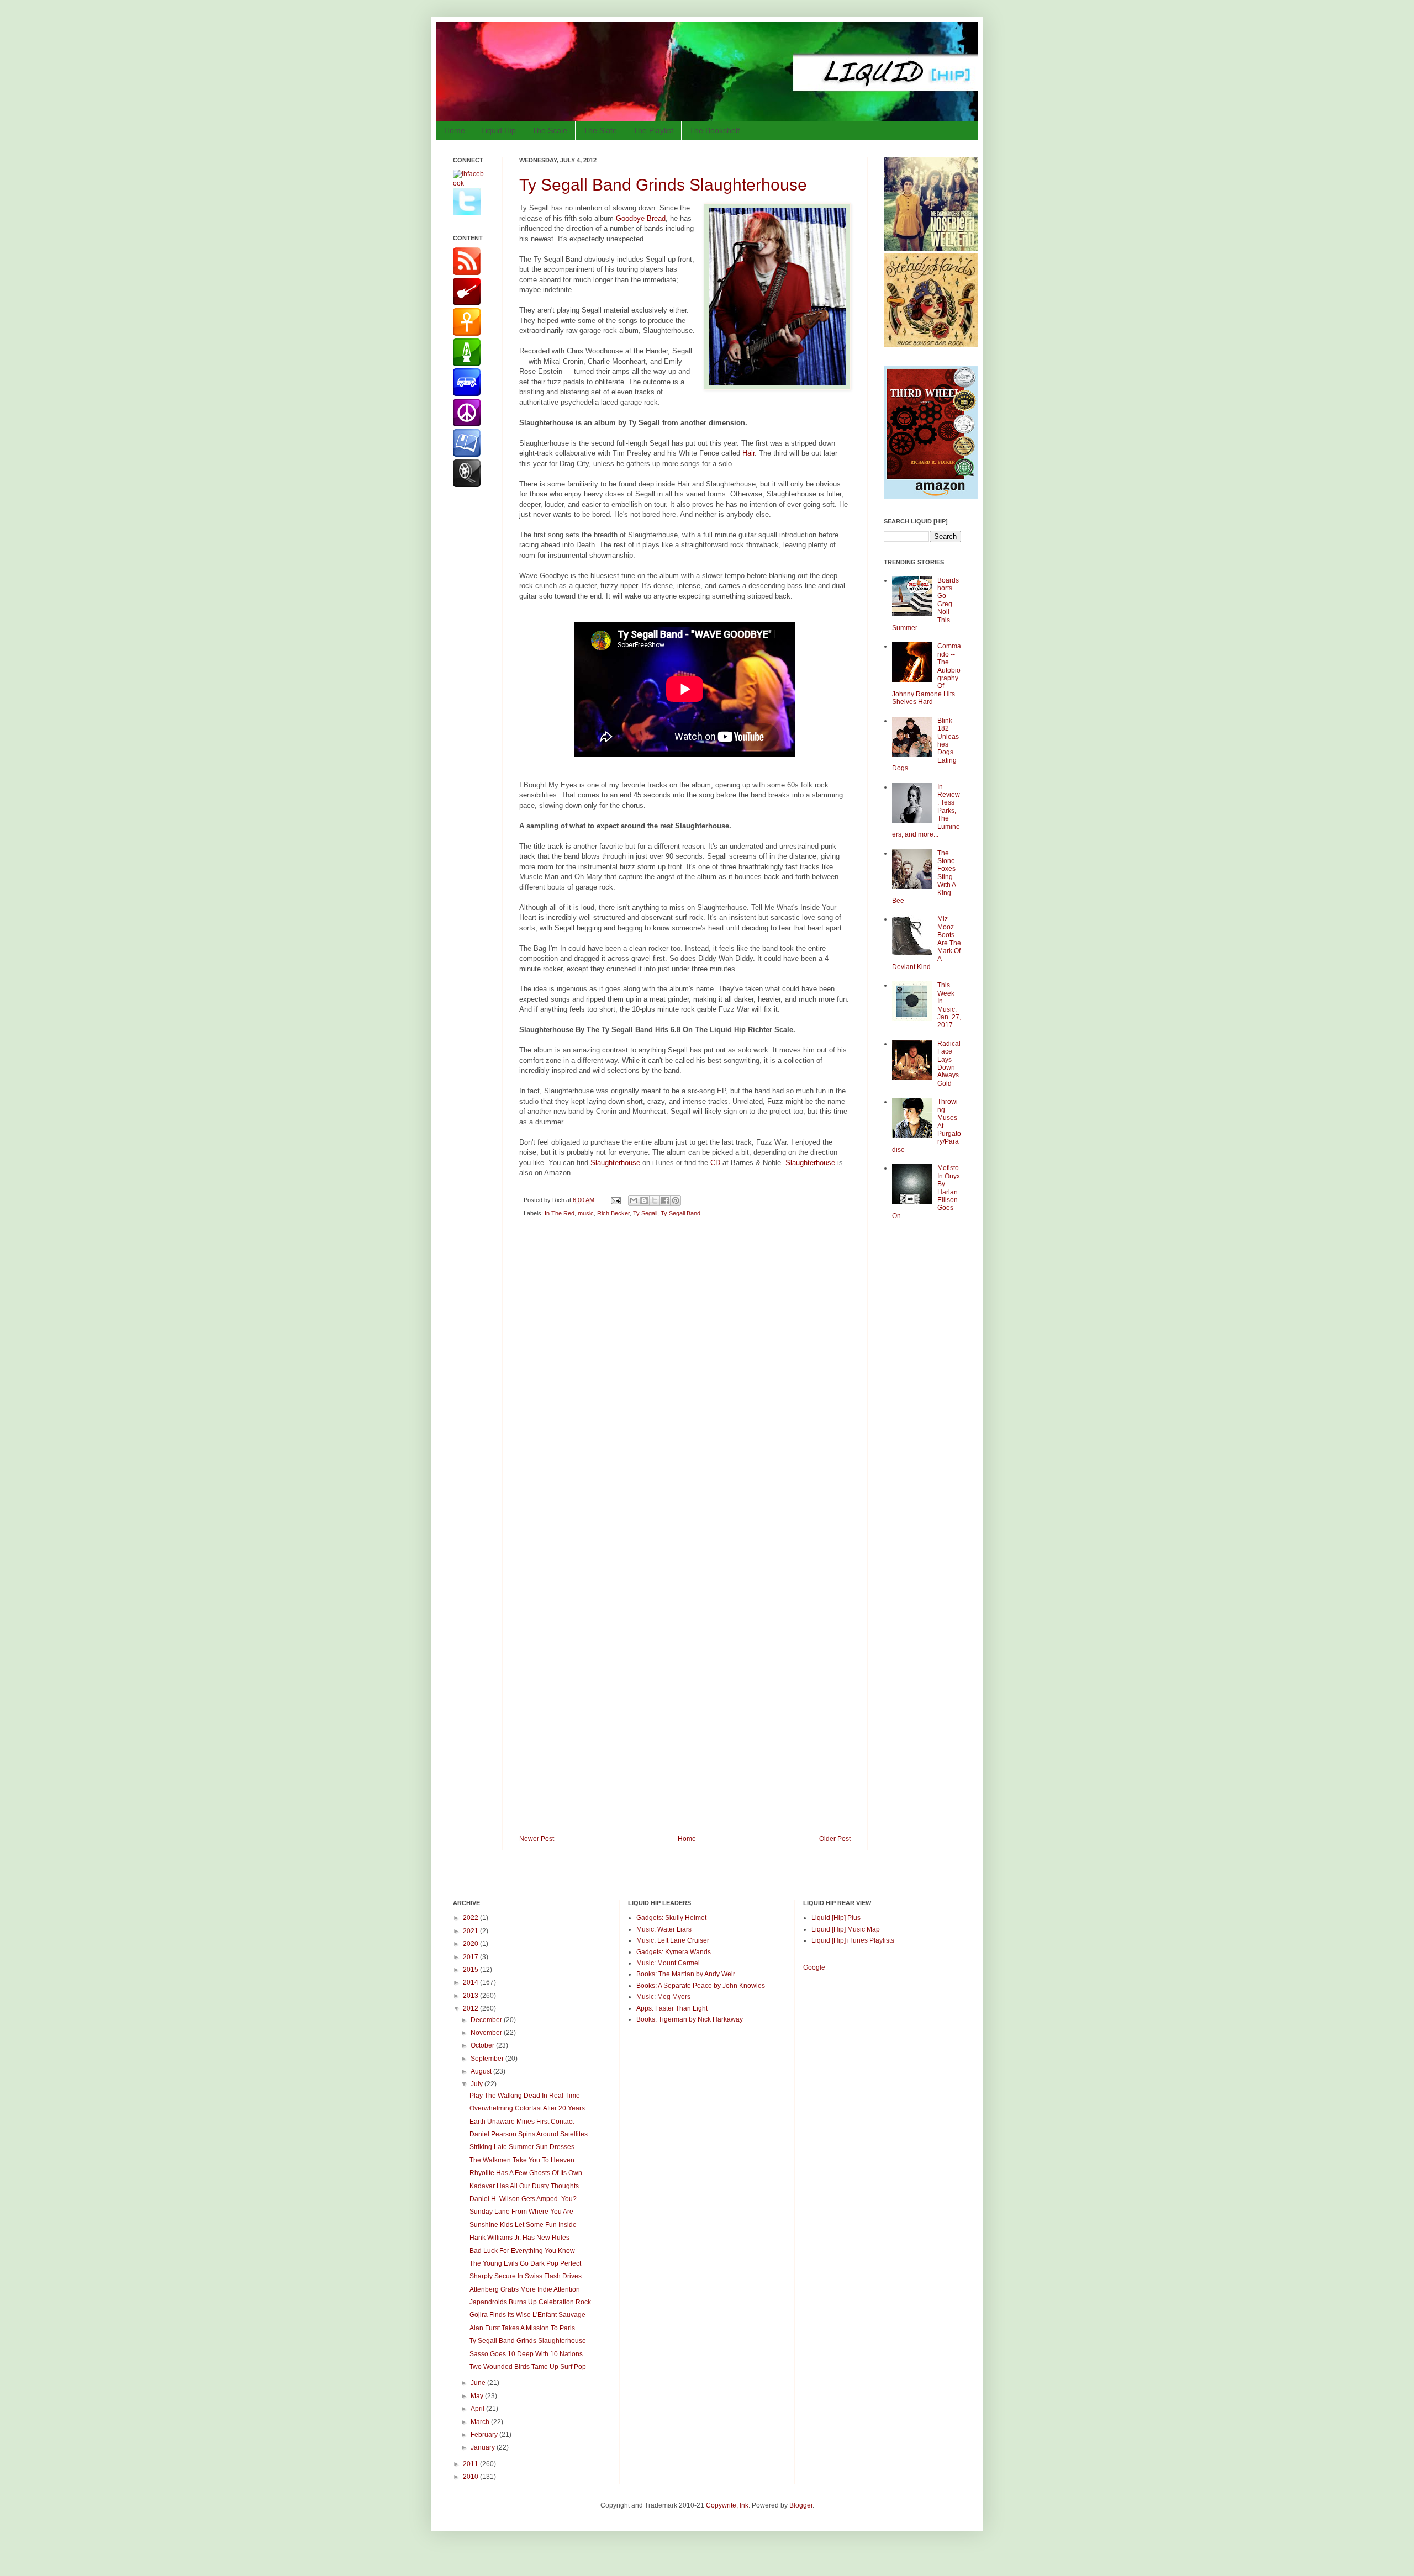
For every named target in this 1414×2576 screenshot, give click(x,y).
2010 (471, 2477)
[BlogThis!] (644, 1200)
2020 (471, 1944)
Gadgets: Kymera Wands (674, 1952)
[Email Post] (615, 1200)
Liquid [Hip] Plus (836, 1918)
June (479, 2383)
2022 (471, 1918)
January (484, 2447)
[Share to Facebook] (665, 1200)
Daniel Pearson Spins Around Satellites (529, 2134)
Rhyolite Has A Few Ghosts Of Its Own (526, 2173)
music (586, 1213)
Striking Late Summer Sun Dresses (522, 2147)
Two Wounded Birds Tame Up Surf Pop (528, 2367)
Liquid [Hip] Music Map (846, 1929)
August (482, 2071)
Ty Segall (645, 1213)
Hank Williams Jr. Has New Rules (519, 2238)
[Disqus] (685, 1383)
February (485, 2435)
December (487, 2020)
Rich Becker (613, 1213)
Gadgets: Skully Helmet (671, 1918)
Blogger (801, 2505)
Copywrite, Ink (727, 2505)
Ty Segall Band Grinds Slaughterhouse (663, 185)
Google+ (816, 1967)
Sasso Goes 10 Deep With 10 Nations (526, 2354)
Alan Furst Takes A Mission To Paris (522, 2328)
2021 (471, 1931)
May (478, 2396)
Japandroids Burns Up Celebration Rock (530, 2302)
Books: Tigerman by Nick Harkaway (690, 2019)
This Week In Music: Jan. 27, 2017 (949, 1005)
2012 (471, 2008)
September (488, 2059)
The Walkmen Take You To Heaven (522, 2160)
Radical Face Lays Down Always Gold (949, 1064)
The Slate (600, 130)
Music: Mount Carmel (668, 1963)
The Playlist (653, 130)
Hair (748, 453)
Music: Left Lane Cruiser (673, 1940)
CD (715, 1163)
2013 (471, 1996)
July (478, 2084)
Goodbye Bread (641, 218)
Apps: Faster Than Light (672, 2008)
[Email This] (634, 1200)
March (481, 2422)
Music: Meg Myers (663, 1997)
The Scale (550, 130)
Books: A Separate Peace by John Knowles (701, 1986)
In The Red (560, 1213)
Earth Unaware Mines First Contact (522, 2122)
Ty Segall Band (680, 1213)
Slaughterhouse (615, 1163)
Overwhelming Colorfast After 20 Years (527, 2108)
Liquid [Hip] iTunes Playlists (853, 1940)
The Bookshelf (714, 130)
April (478, 2409)
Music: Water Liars (664, 1929)
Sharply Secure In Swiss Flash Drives (526, 2276)
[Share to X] (655, 1200)
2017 (471, 1957)
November (487, 2033)
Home (455, 130)
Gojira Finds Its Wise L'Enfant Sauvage (527, 2315)
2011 (471, 2464)
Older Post (835, 1839)
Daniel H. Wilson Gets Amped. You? (523, 2199)
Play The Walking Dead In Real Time (525, 2096)
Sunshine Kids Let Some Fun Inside (523, 2225)
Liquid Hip (498, 130)
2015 (471, 1970)
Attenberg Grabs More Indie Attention (525, 2289)
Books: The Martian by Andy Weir (686, 1974)
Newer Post (537, 1839)
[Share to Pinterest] (676, 1200)
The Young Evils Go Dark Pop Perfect (525, 2263)
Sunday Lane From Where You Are (521, 2212)
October (483, 2045)
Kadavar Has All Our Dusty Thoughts (524, 2186)
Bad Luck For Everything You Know (522, 2251)
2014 (471, 1982)
